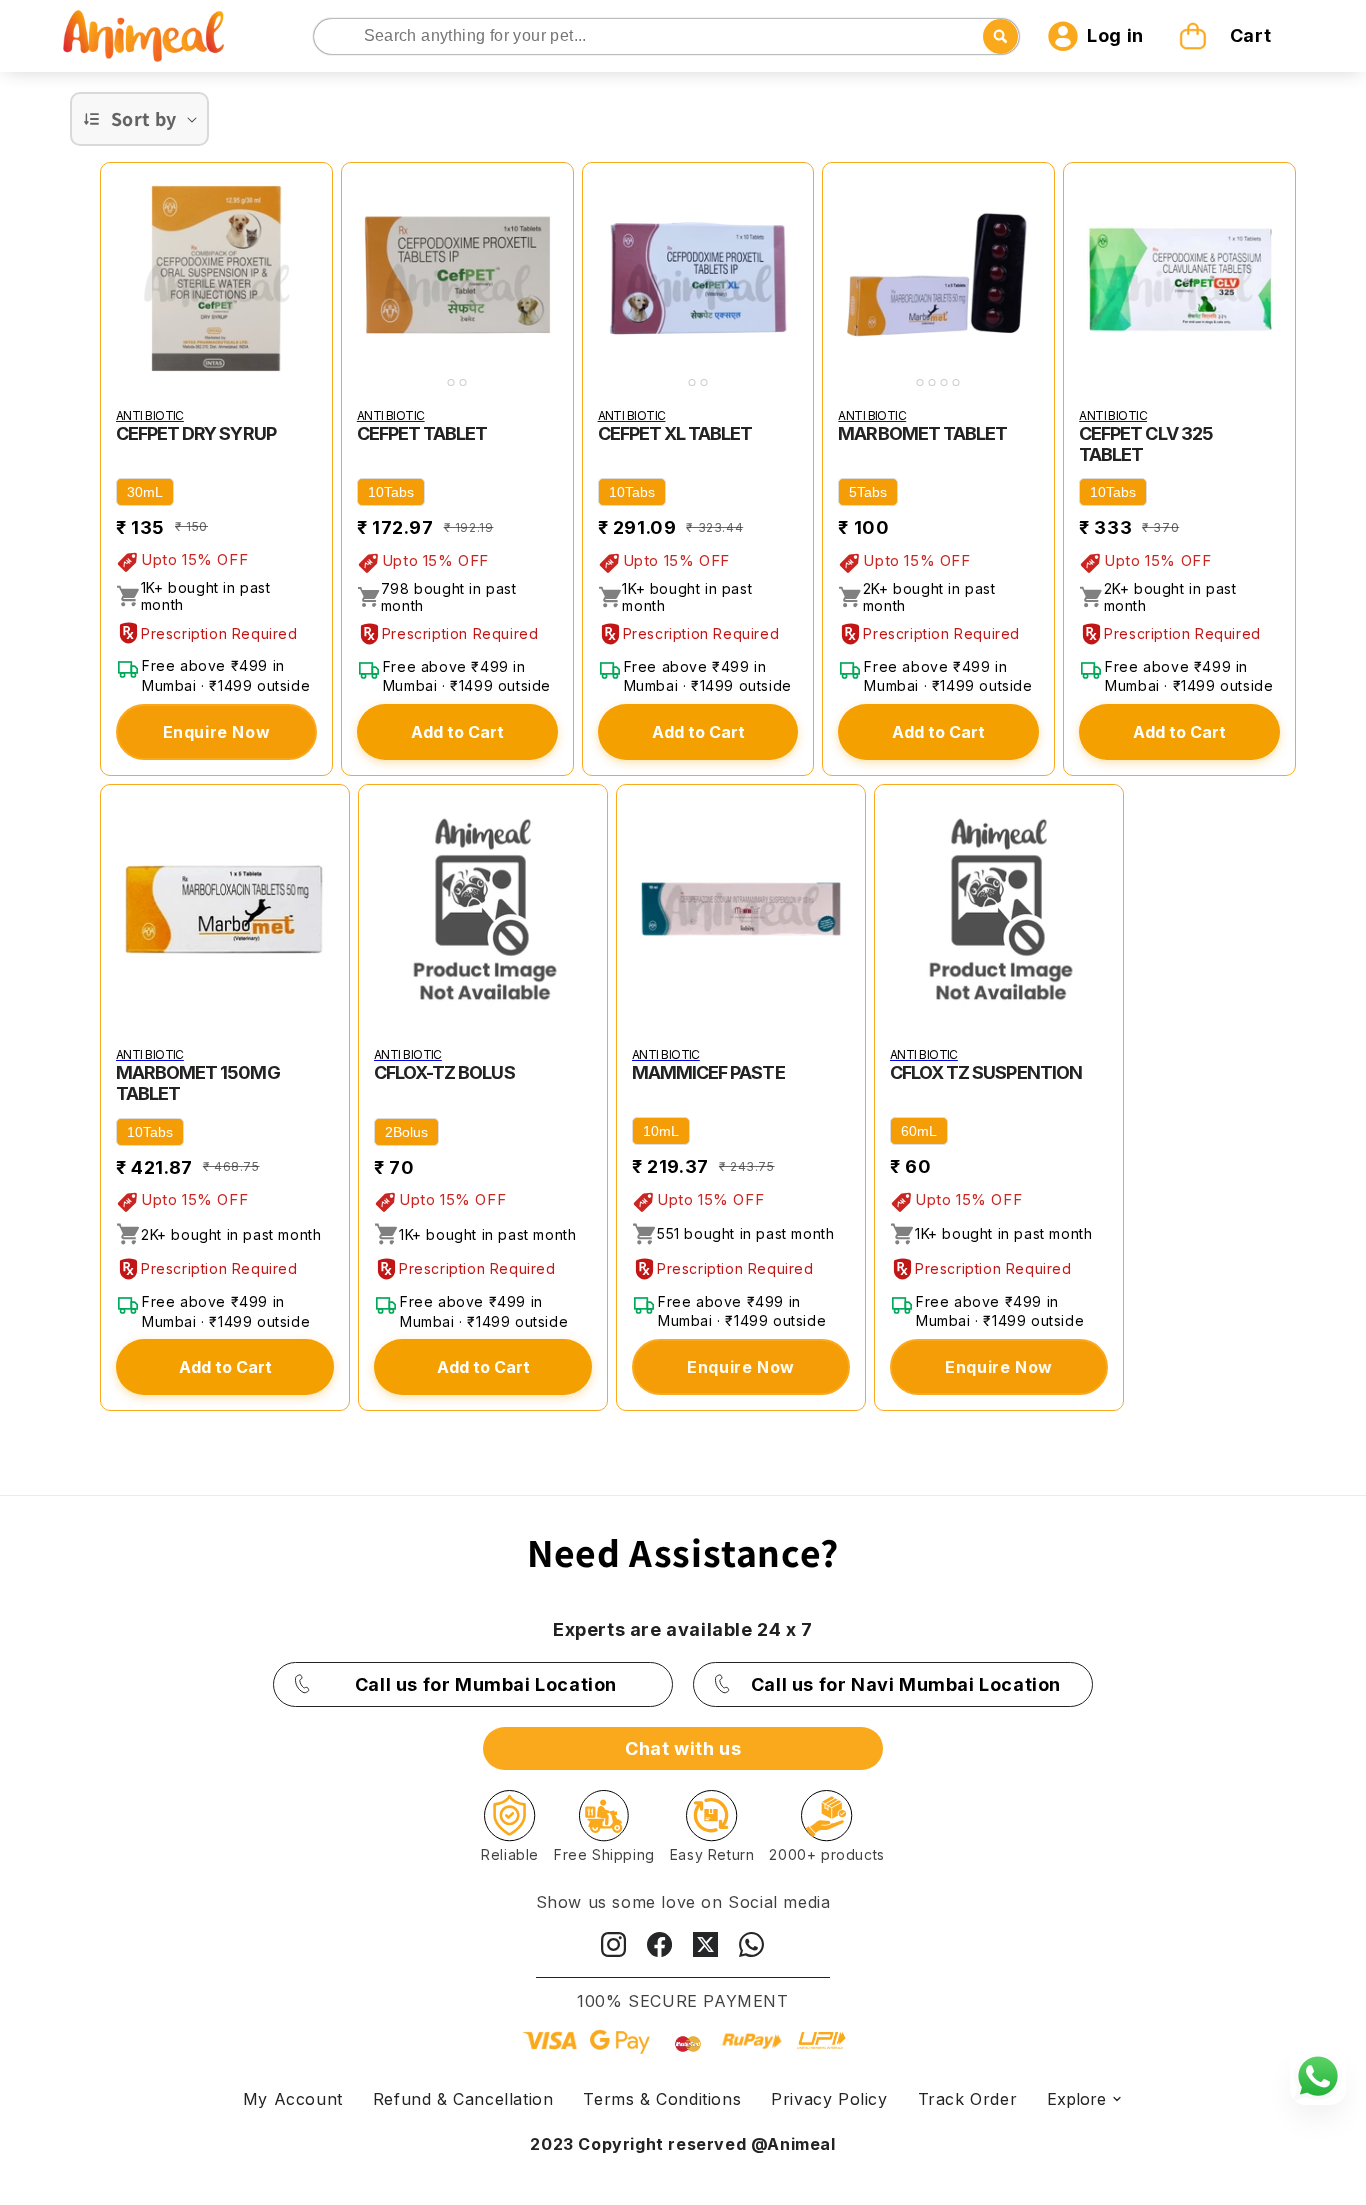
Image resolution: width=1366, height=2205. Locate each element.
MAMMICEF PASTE (708, 1072)
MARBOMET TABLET (922, 433)
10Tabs (391, 492)
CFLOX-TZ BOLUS (444, 1072)
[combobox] (667, 36)
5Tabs (868, 492)
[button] (1228, 36)
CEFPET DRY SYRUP (196, 433)
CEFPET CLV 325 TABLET (1146, 444)
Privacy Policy (829, 2099)
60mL (919, 1131)
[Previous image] (361, 278)
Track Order (968, 2099)
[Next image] (554, 278)
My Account (293, 2099)
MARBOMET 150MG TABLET (198, 1083)
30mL (145, 492)
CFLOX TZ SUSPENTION (986, 1072)
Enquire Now (217, 732)
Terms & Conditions (662, 2099)
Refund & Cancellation (463, 2099)
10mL (661, 1131)
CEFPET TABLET (422, 433)
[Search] (330, 37)
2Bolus (406, 1132)
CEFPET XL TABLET (675, 433)
